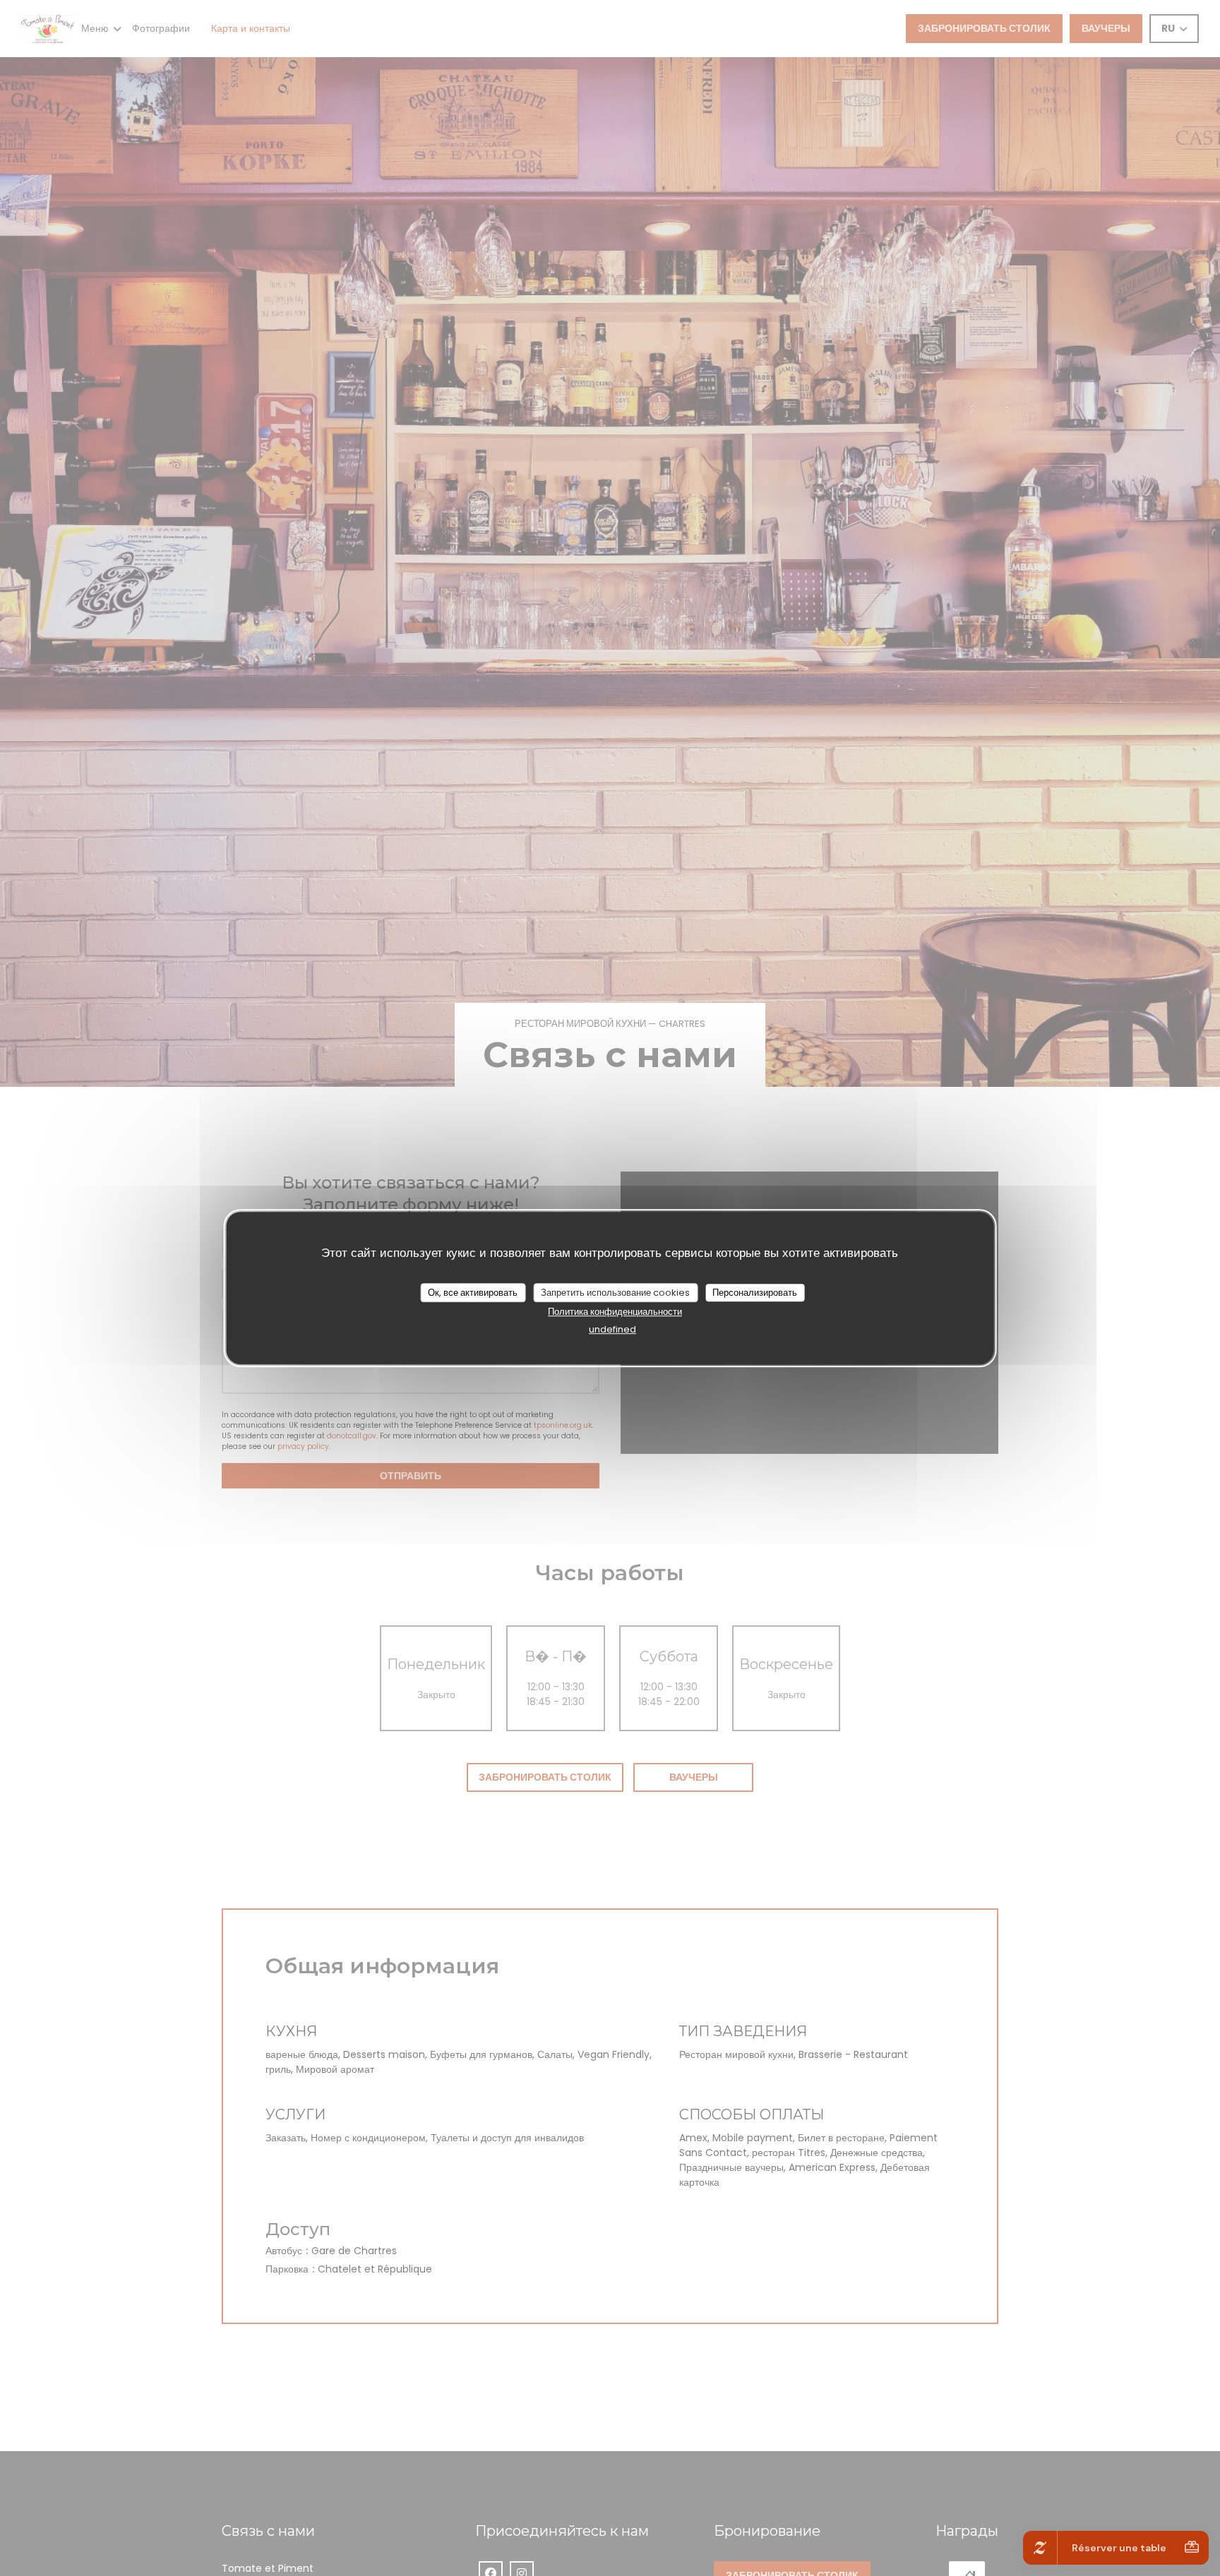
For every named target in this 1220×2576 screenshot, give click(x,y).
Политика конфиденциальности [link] (615, 1312)
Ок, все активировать (473, 1293)
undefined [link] (612, 1330)
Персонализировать (755, 1293)
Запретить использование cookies (615, 1293)
